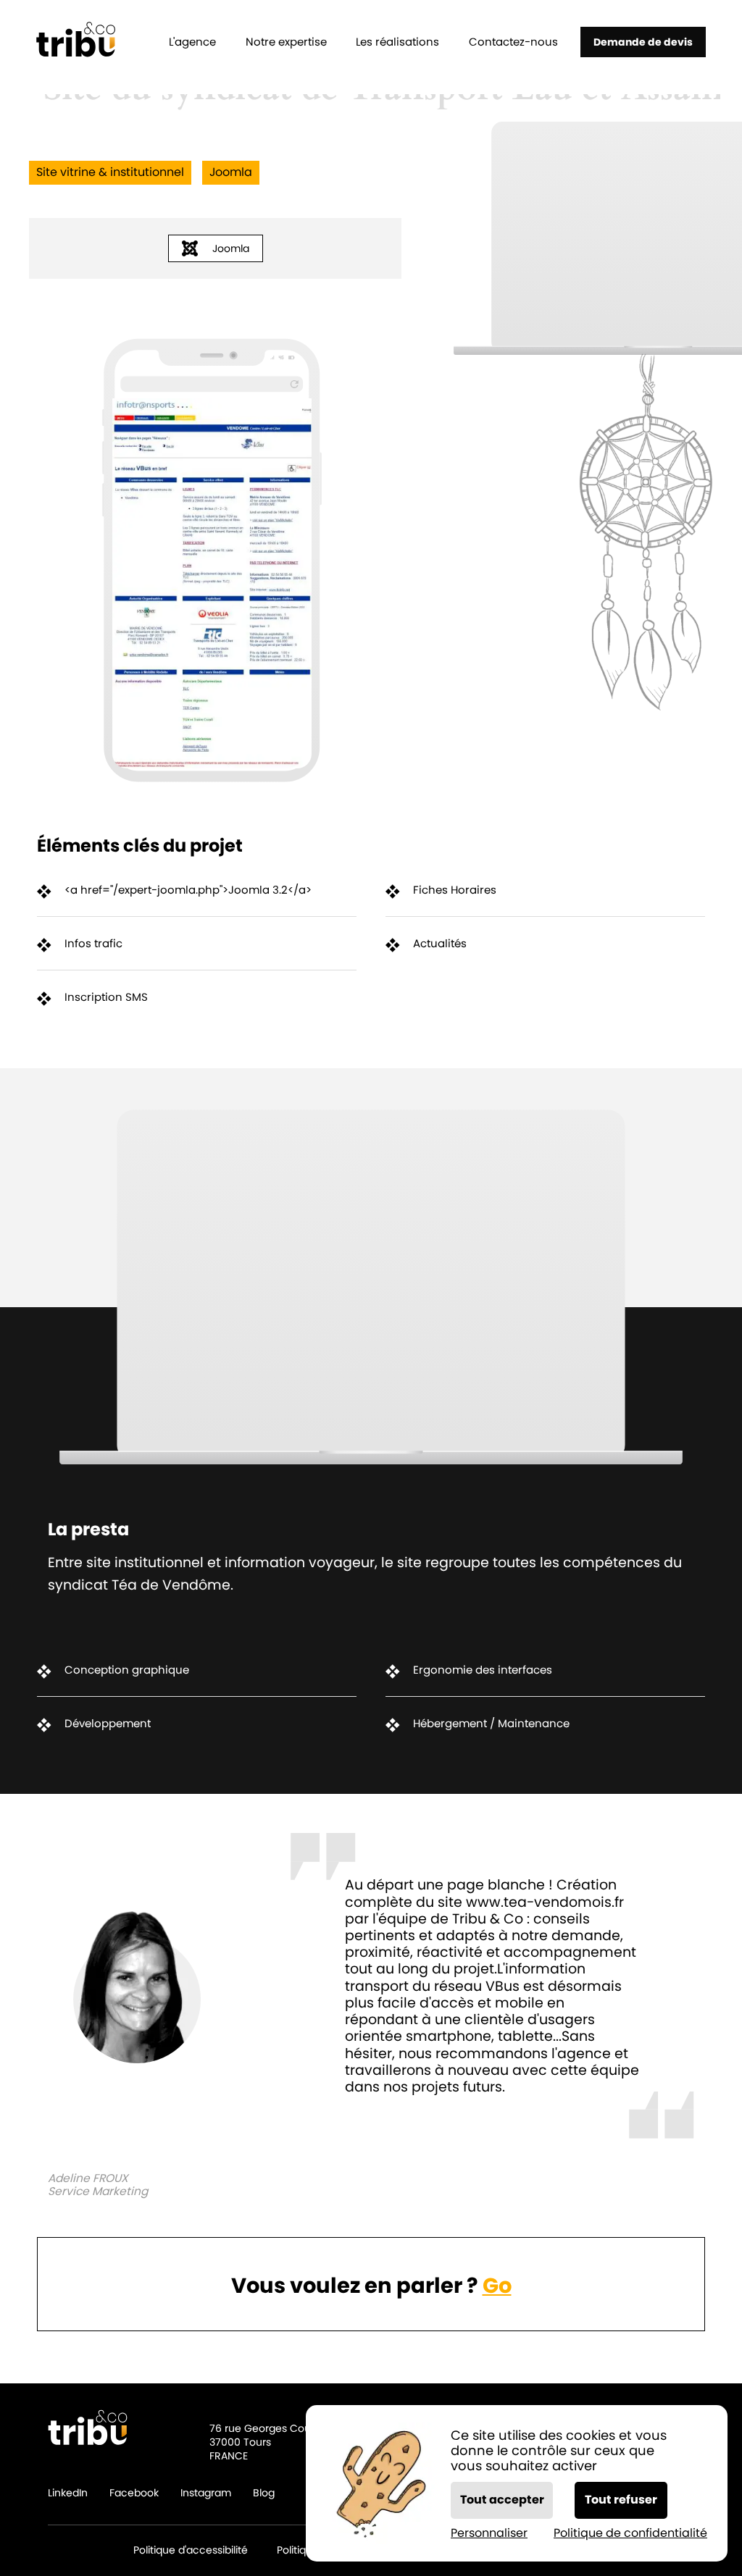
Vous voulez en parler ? (371, 2286)
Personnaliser (489, 2533)
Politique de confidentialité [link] (630, 2533)
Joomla (231, 248)
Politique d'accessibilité (191, 2551)
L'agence (192, 42)
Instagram (206, 2493)
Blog (264, 2493)
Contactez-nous (513, 42)
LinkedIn (68, 2493)
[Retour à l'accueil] (76, 42)
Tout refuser (621, 2500)
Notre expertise (286, 42)
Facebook (134, 2493)
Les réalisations (397, 42)
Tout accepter (502, 2500)
